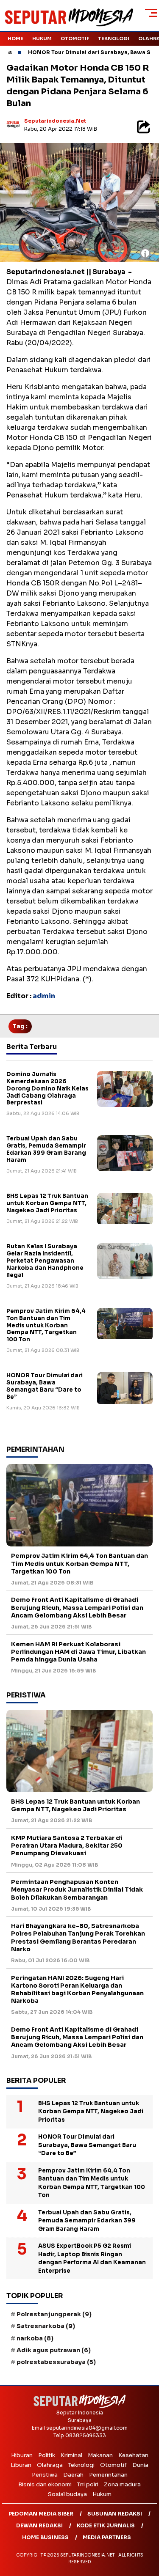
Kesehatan (133, 2455)
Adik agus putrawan (54, 2350)
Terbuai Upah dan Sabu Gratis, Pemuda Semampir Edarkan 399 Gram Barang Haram (46, 1149)
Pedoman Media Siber (41, 2514)
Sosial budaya (67, 2494)
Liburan (21, 2465)
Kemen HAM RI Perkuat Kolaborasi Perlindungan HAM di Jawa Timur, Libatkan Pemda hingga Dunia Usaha (78, 1652)
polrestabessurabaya (56, 2362)
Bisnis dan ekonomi (45, 2484)
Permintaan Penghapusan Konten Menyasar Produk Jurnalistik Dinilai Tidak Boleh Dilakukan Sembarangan (77, 1889)
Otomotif (75, 38)
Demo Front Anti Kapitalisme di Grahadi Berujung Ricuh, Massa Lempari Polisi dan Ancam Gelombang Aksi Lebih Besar (77, 1607)
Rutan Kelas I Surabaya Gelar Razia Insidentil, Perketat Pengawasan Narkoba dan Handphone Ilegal (45, 1261)
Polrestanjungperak (54, 2314)
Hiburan (22, 2455)
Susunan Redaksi (115, 2514)
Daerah (73, 2475)
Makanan (100, 2455)
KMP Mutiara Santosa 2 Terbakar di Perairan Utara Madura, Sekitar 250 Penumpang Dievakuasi (67, 1845)
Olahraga (50, 2465)
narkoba (35, 2338)
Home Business (45, 2537)
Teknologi (114, 38)
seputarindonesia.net (55, 121)
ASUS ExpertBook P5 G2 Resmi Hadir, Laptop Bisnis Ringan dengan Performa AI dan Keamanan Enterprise (92, 2258)
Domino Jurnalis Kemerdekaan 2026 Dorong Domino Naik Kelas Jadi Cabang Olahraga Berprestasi (47, 1089)
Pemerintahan (108, 2475)
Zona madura (122, 2484)
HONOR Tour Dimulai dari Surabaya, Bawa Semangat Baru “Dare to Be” (45, 1386)
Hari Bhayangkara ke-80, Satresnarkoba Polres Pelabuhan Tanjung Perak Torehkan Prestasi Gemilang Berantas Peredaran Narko (78, 1937)
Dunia (140, 2465)
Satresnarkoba (46, 2326)
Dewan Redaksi (39, 2525)
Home (15, 38)
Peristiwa (45, 2475)
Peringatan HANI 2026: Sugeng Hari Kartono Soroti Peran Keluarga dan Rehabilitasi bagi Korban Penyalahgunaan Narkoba (77, 1990)
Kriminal (71, 2455)
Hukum (42, 38)
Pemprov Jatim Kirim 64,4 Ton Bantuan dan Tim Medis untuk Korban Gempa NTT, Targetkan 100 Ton (46, 1325)
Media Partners (107, 2537)
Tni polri (88, 2484)
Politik (47, 2455)
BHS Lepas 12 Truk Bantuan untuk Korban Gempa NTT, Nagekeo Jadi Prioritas (47, 1203)
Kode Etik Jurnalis (106, 2525)
